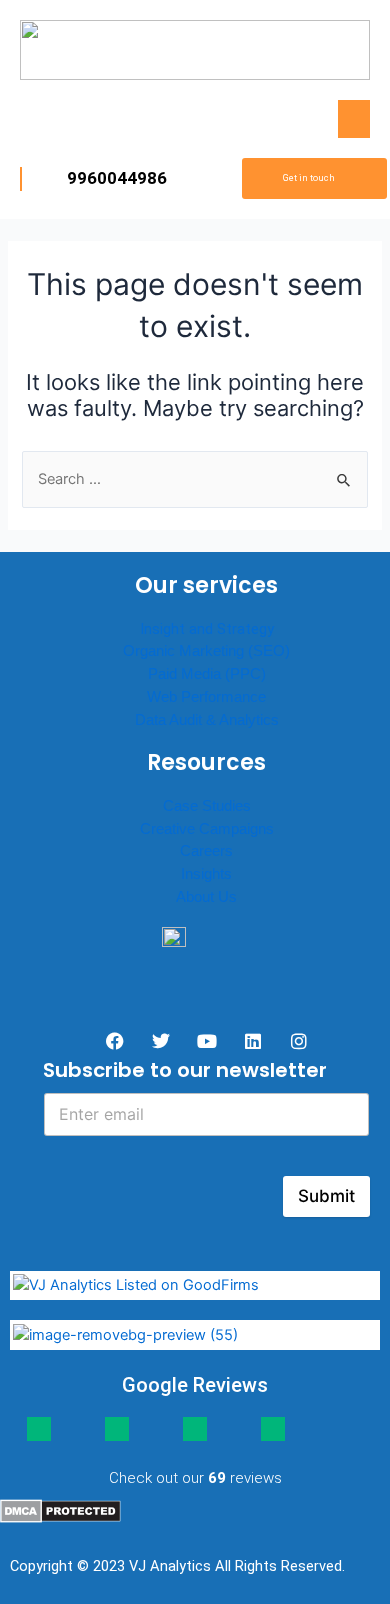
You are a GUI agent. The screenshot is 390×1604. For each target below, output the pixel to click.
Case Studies (207, 805)
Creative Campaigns (207, 828)
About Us (206, 896)
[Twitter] (161, 1041)
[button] (354, 119)
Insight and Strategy (207, 629)
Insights (206, 873)
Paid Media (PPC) (207, 673)
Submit (326, 1196)
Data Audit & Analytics (207, 719)
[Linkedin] (253, 1041)
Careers (206, 850)
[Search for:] (194, 479)
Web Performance (206, 696)
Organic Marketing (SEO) (206, 650)
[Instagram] (299, 1041)
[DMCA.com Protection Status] (60, 1510)
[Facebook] (115, 1041)
